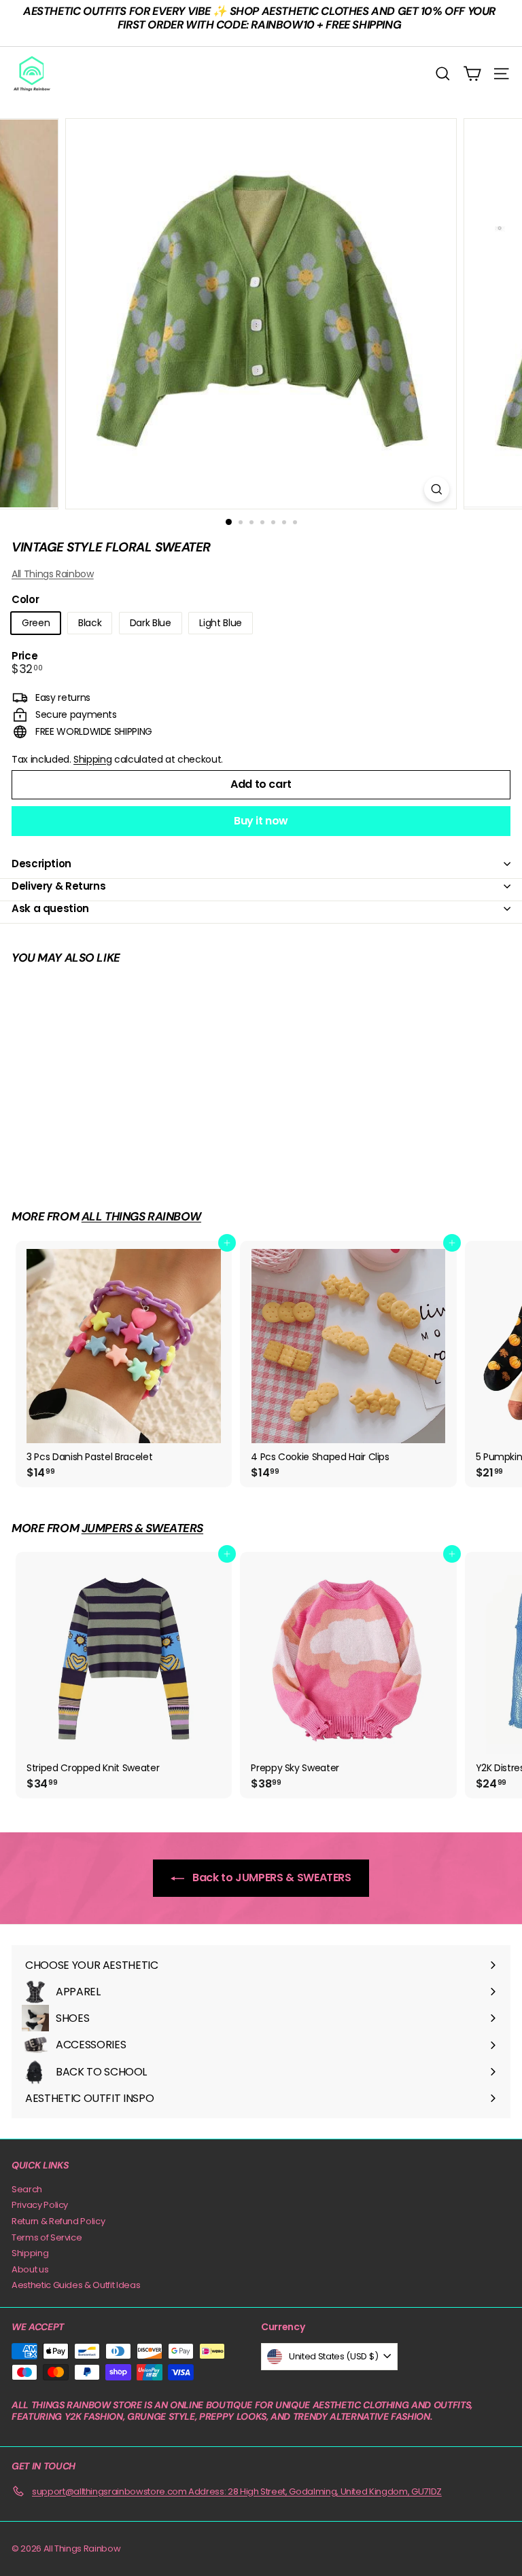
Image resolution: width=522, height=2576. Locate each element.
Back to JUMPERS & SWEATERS (271, 1877)
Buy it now (261, 821)
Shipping (92, 759)
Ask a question (50, 908)
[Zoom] (437, 489)
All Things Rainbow (53, 574)
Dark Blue (151, 623)
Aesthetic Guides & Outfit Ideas (76, 2285)
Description (41, 864)
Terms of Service (47, 2237)
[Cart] (472, 74)
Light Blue (221, 623)
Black (90, 623)
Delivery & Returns (58, 886)
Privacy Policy (40, 2205)
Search (27, 2189)
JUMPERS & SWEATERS (142, 1528)
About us (30, 2269)
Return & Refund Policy (58, 2221)
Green (36, 623)
